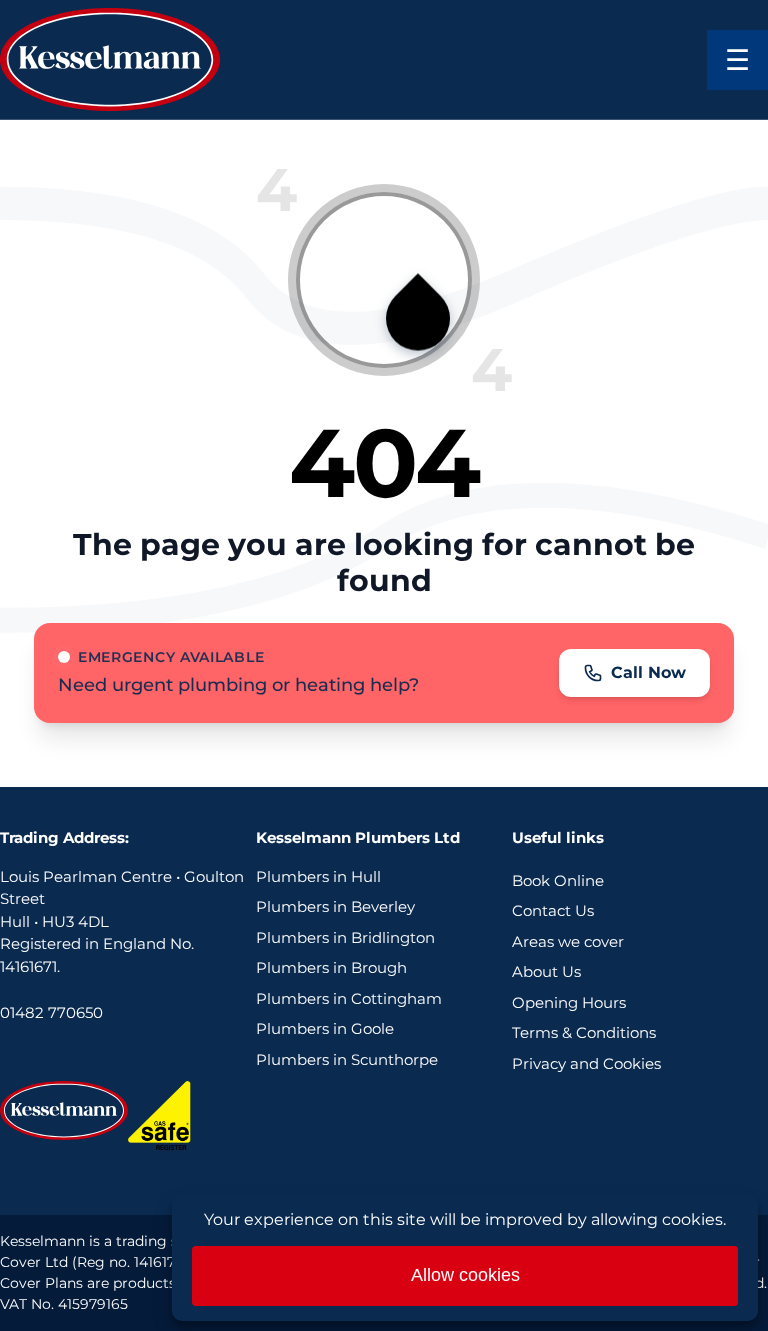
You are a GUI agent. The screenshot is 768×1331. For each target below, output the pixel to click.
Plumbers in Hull (318, 876)
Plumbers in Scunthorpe (347, 1059)
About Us (546, 971)
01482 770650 (51, 1012)
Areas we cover (568, 941)
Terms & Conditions (584, 1032)
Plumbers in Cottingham (349, 998)
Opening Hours (569, 1002)
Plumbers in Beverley (335, 906)
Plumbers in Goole (325, 1028)
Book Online (558, 880)
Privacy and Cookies (586, 1063)
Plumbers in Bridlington (345, 937)
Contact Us (553, 910)
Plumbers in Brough (331, 967)
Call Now (648, 672)
